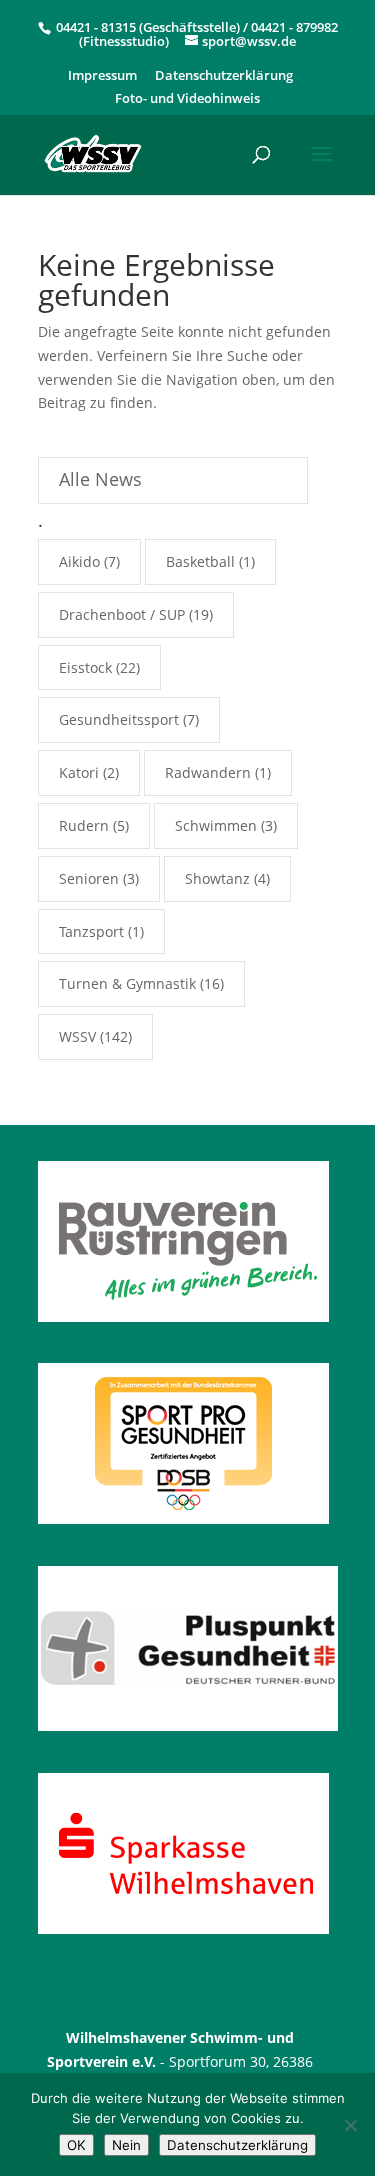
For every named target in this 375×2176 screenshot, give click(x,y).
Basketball (200, 561)
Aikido (79, 561)
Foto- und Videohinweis (187, 99)
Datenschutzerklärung (224, 76)
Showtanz (217, 878)
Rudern (84, 825)
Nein (126, 2145)
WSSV (77, 1036)
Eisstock (85, 667)
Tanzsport (91, 931)
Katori (79, 772)
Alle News (100, 479)
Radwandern (208, 772)
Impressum (102, 76)
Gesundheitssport (119, 719)
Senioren (89, 878)
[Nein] (350, 2125)
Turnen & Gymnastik (127, 983)
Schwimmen (216, 825)
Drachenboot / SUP (122, 614)
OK (76, 2145)
